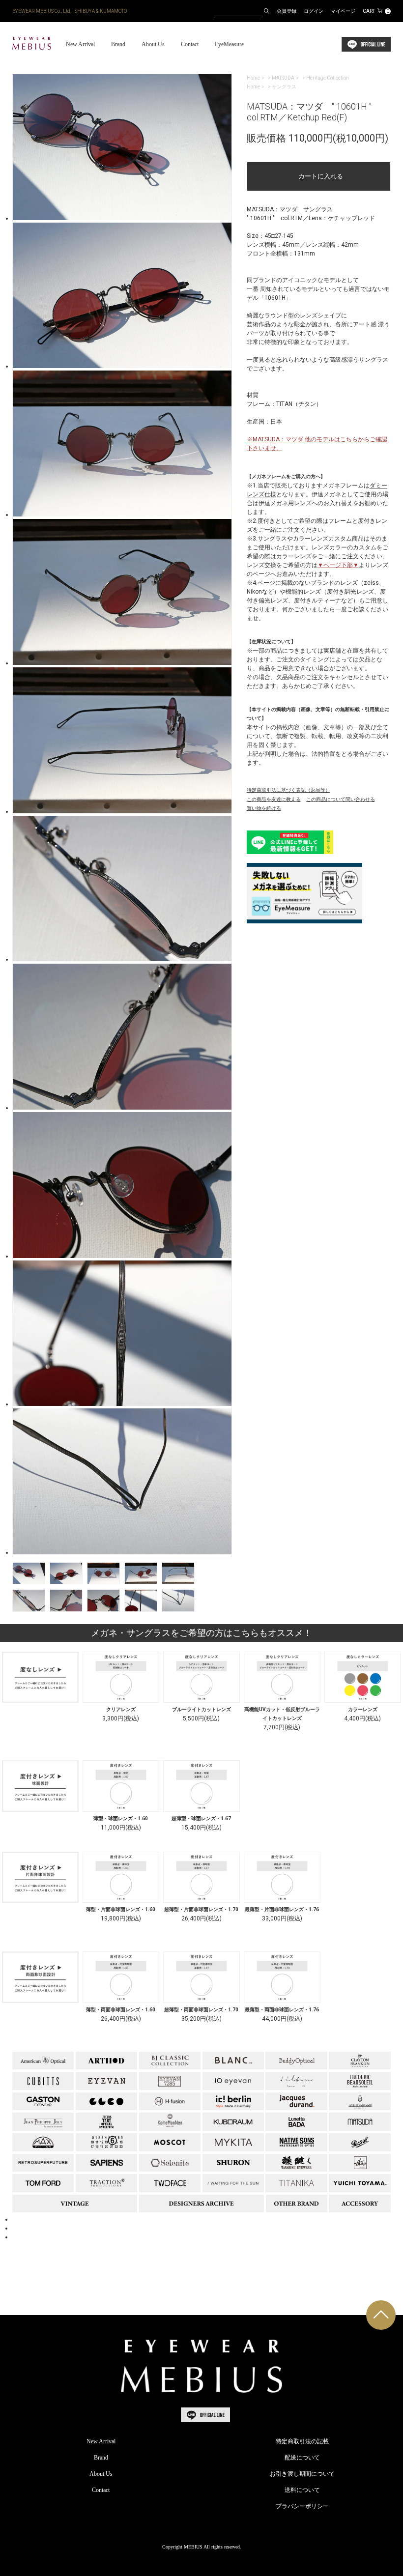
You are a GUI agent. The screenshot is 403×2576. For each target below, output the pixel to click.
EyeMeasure (229, 44)
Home (253, 78)
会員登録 (287, 11)
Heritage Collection (328, 78)
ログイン (314, 11)
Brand (118, 44)
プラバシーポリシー (302, 2506)
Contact (190, 44)
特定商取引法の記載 (302, 2441)
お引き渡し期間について (302, 2474)
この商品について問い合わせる (341, 799)
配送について (302, 2458)
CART (376, 11)
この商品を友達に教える (274, 799)
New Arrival (80, 44)
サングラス (284, 87)
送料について (302, 2490)
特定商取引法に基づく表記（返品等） (288, 790)
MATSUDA (283, 78)
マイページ (343, 11)
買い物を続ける (264, 808)
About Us (153, 44)
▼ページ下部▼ (338, 565)
